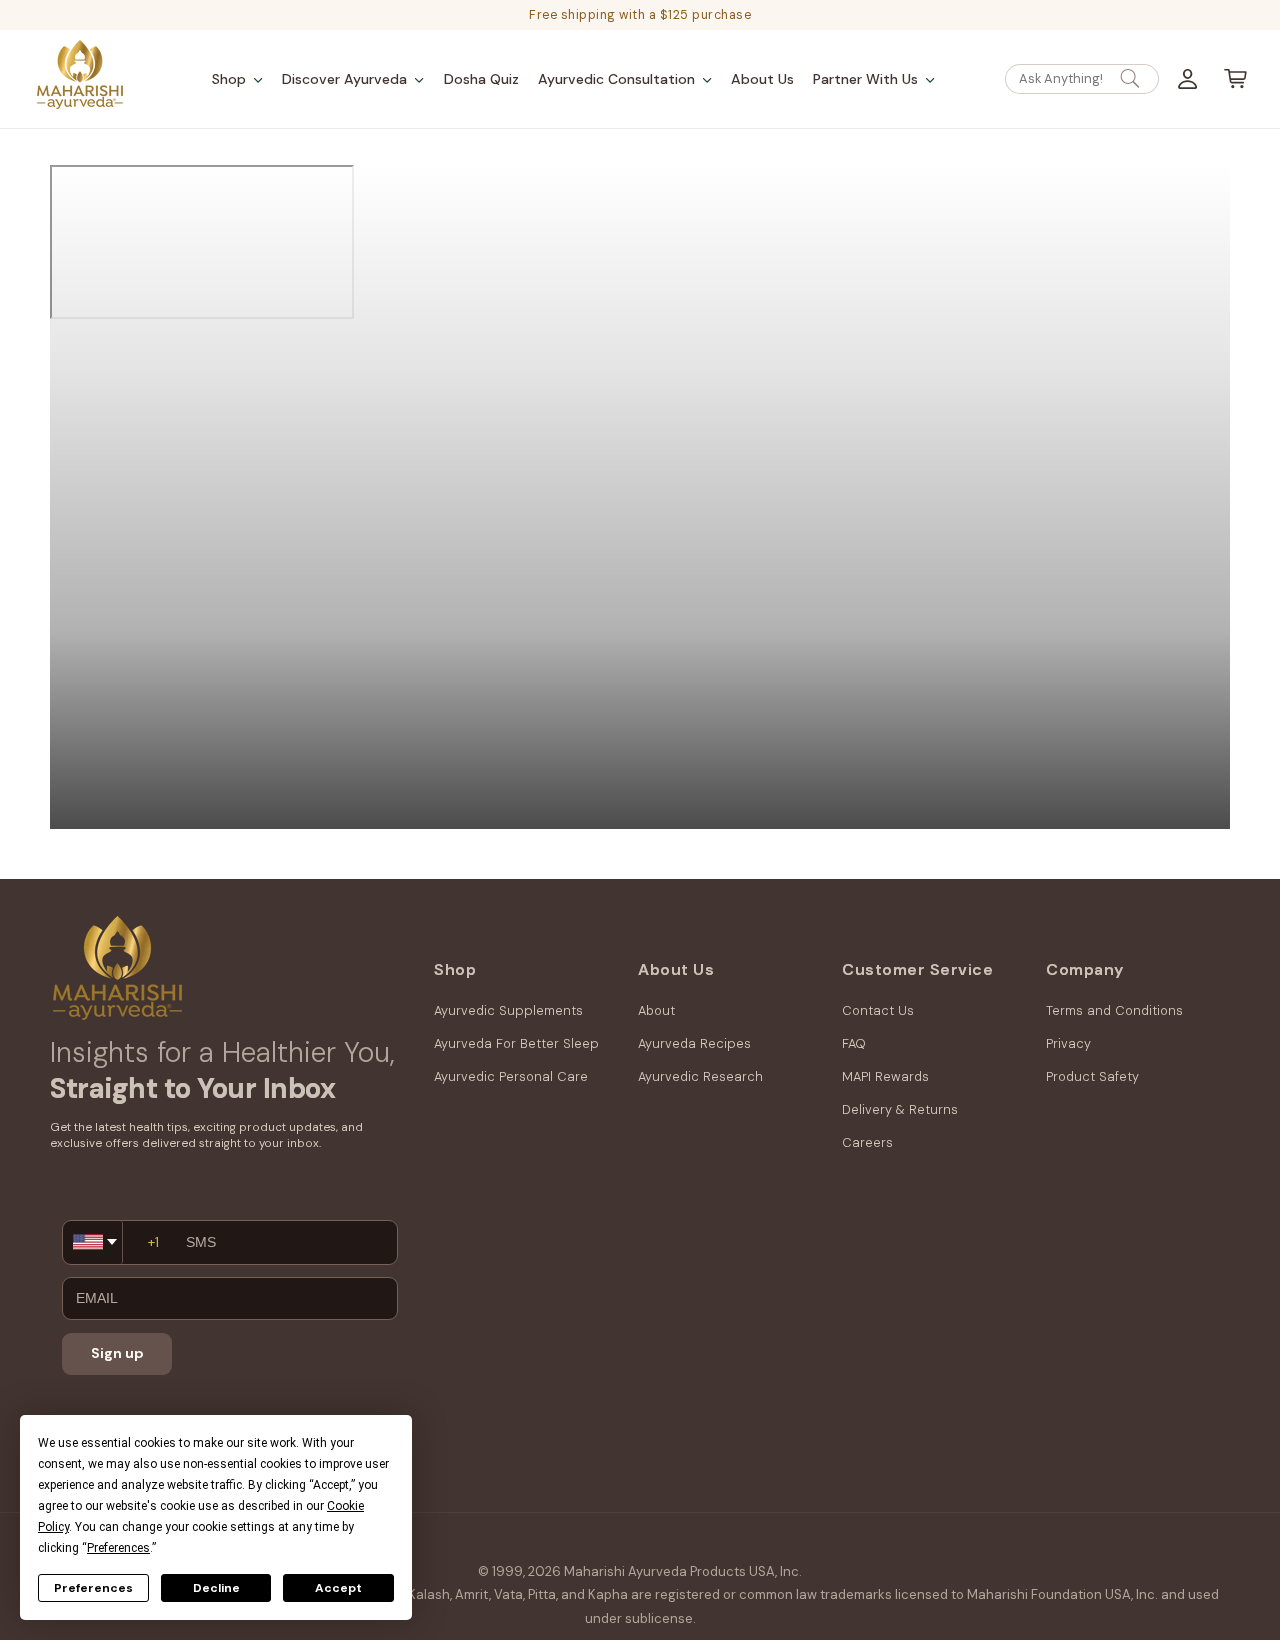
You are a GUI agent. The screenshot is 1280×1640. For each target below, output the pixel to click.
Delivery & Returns (900, 1109)
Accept (338, 1588)
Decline (216, 1588)
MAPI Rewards (885, 1076)
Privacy (1068, 1043)
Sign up (117, 1353)
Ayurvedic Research (700, 1076)
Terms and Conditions (1114, 1010)
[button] (237, 79)
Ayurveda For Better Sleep (516, 1043)
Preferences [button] (118, 1548)
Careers (867, 1142)
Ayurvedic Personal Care (511, 1076)
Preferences (93, 1588)
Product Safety (1092, 1076)
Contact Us (878, 1010)
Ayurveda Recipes (694, 1043)
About (656, 1010)
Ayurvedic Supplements (508, 1010)
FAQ (854, 1043)
